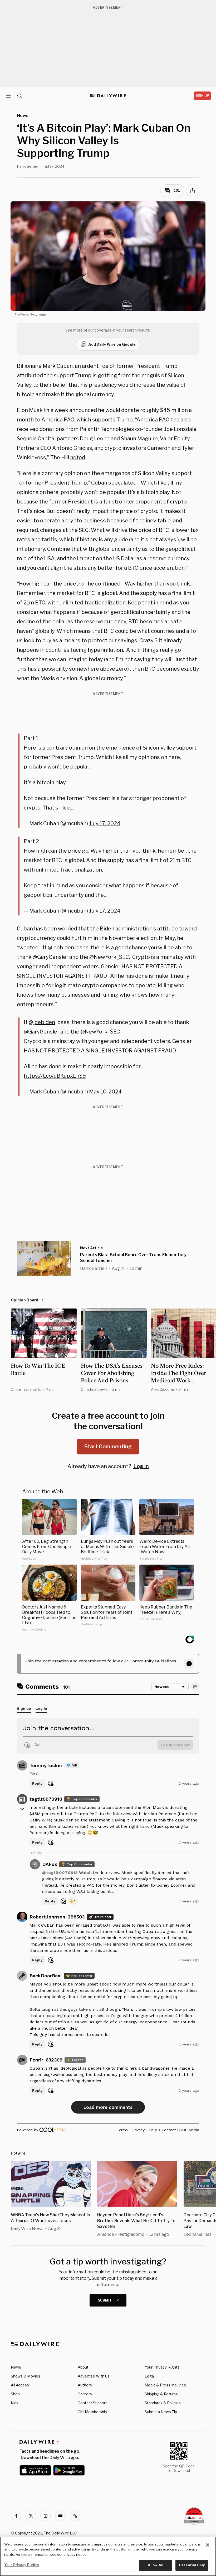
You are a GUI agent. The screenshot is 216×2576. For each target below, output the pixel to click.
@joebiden (42, 1022)
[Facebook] (16, 2516)
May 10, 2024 (105, 1092)
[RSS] (75, 2516)
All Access (20, 2385)
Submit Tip (109, 2300)
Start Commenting (108, 1447)
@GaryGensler (41, 1032)
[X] (31, 2516)
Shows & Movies (26, 2376)
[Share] (193, 191)
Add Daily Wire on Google (112, 344)
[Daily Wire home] (108, 96)
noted (78, 457)
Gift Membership (92, 2412)
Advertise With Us (94, 2376)
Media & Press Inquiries (165, 2385)
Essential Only (192, 2565)
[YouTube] (60, 2516)
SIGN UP (202, 96)
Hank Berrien (28, 166)
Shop (15, 2394)
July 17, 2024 (105, 823)
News (16, 2367)
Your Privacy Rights (162, 2367)
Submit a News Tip (161, 2412)
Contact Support (92, 2403)
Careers (85, 2394)
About (83, 2367)
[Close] (208, 2545)
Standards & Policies (163, 2403)
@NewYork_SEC (100, 1032)
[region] (108, 2556)
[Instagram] (46, 2516)
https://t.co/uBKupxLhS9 (55, 1076)
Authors (85, 2385)
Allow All (156, 2565)
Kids (15, 2403)
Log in (141, 1466)
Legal (150, 2376)
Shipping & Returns (161, 2394)
